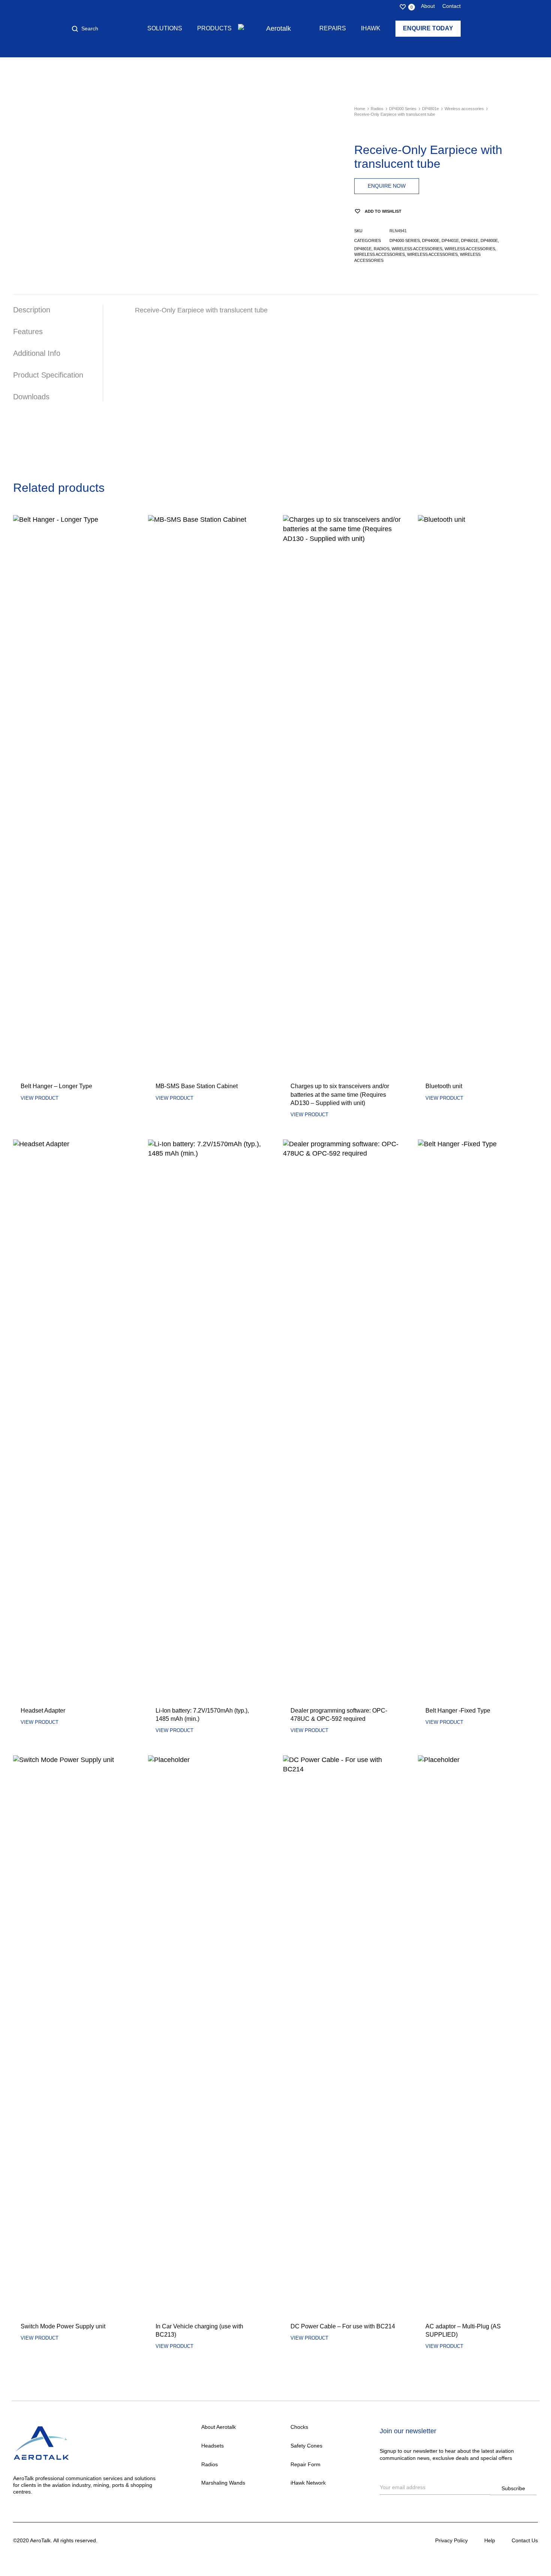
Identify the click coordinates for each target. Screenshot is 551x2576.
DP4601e (470, 240)
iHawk (371, 28)
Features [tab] (28, 332)
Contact (451, 6)
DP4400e (431, 240)
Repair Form (305, 2464)
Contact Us (525, 2540)
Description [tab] (32, 310)
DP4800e (489, 240)
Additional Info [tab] (37, 353)
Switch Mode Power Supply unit (63, 2326)
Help (490, 2540)
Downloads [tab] (31, 397)
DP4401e (450, 240)
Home (360, 109)
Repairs (333, 28)
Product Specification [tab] (48, 375)
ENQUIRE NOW (387, 186)
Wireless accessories (464, 109)
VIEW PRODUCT (40, 1098)
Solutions (165, 28)
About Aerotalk (219, 2427)
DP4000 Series (403, 109)
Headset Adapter (43, 1711)
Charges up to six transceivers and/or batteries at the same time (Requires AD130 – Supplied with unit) (340, 1095)
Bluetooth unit (444, 1086)
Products (214, 28)
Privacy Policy (451, 2540)
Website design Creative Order (136, 2540)
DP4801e (430, 109)
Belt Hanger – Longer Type (56, 1086)
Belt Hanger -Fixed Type (458, 1711)
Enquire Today (428, 28)
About (428, 6)
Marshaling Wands (223, 2483)
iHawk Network (308, 2483)
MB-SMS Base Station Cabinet (197, 1086)
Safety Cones (306, 2446)
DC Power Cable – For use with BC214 (343, 2326)
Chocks (299, 2427)
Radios (377, 109)
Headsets (213, 2446)
